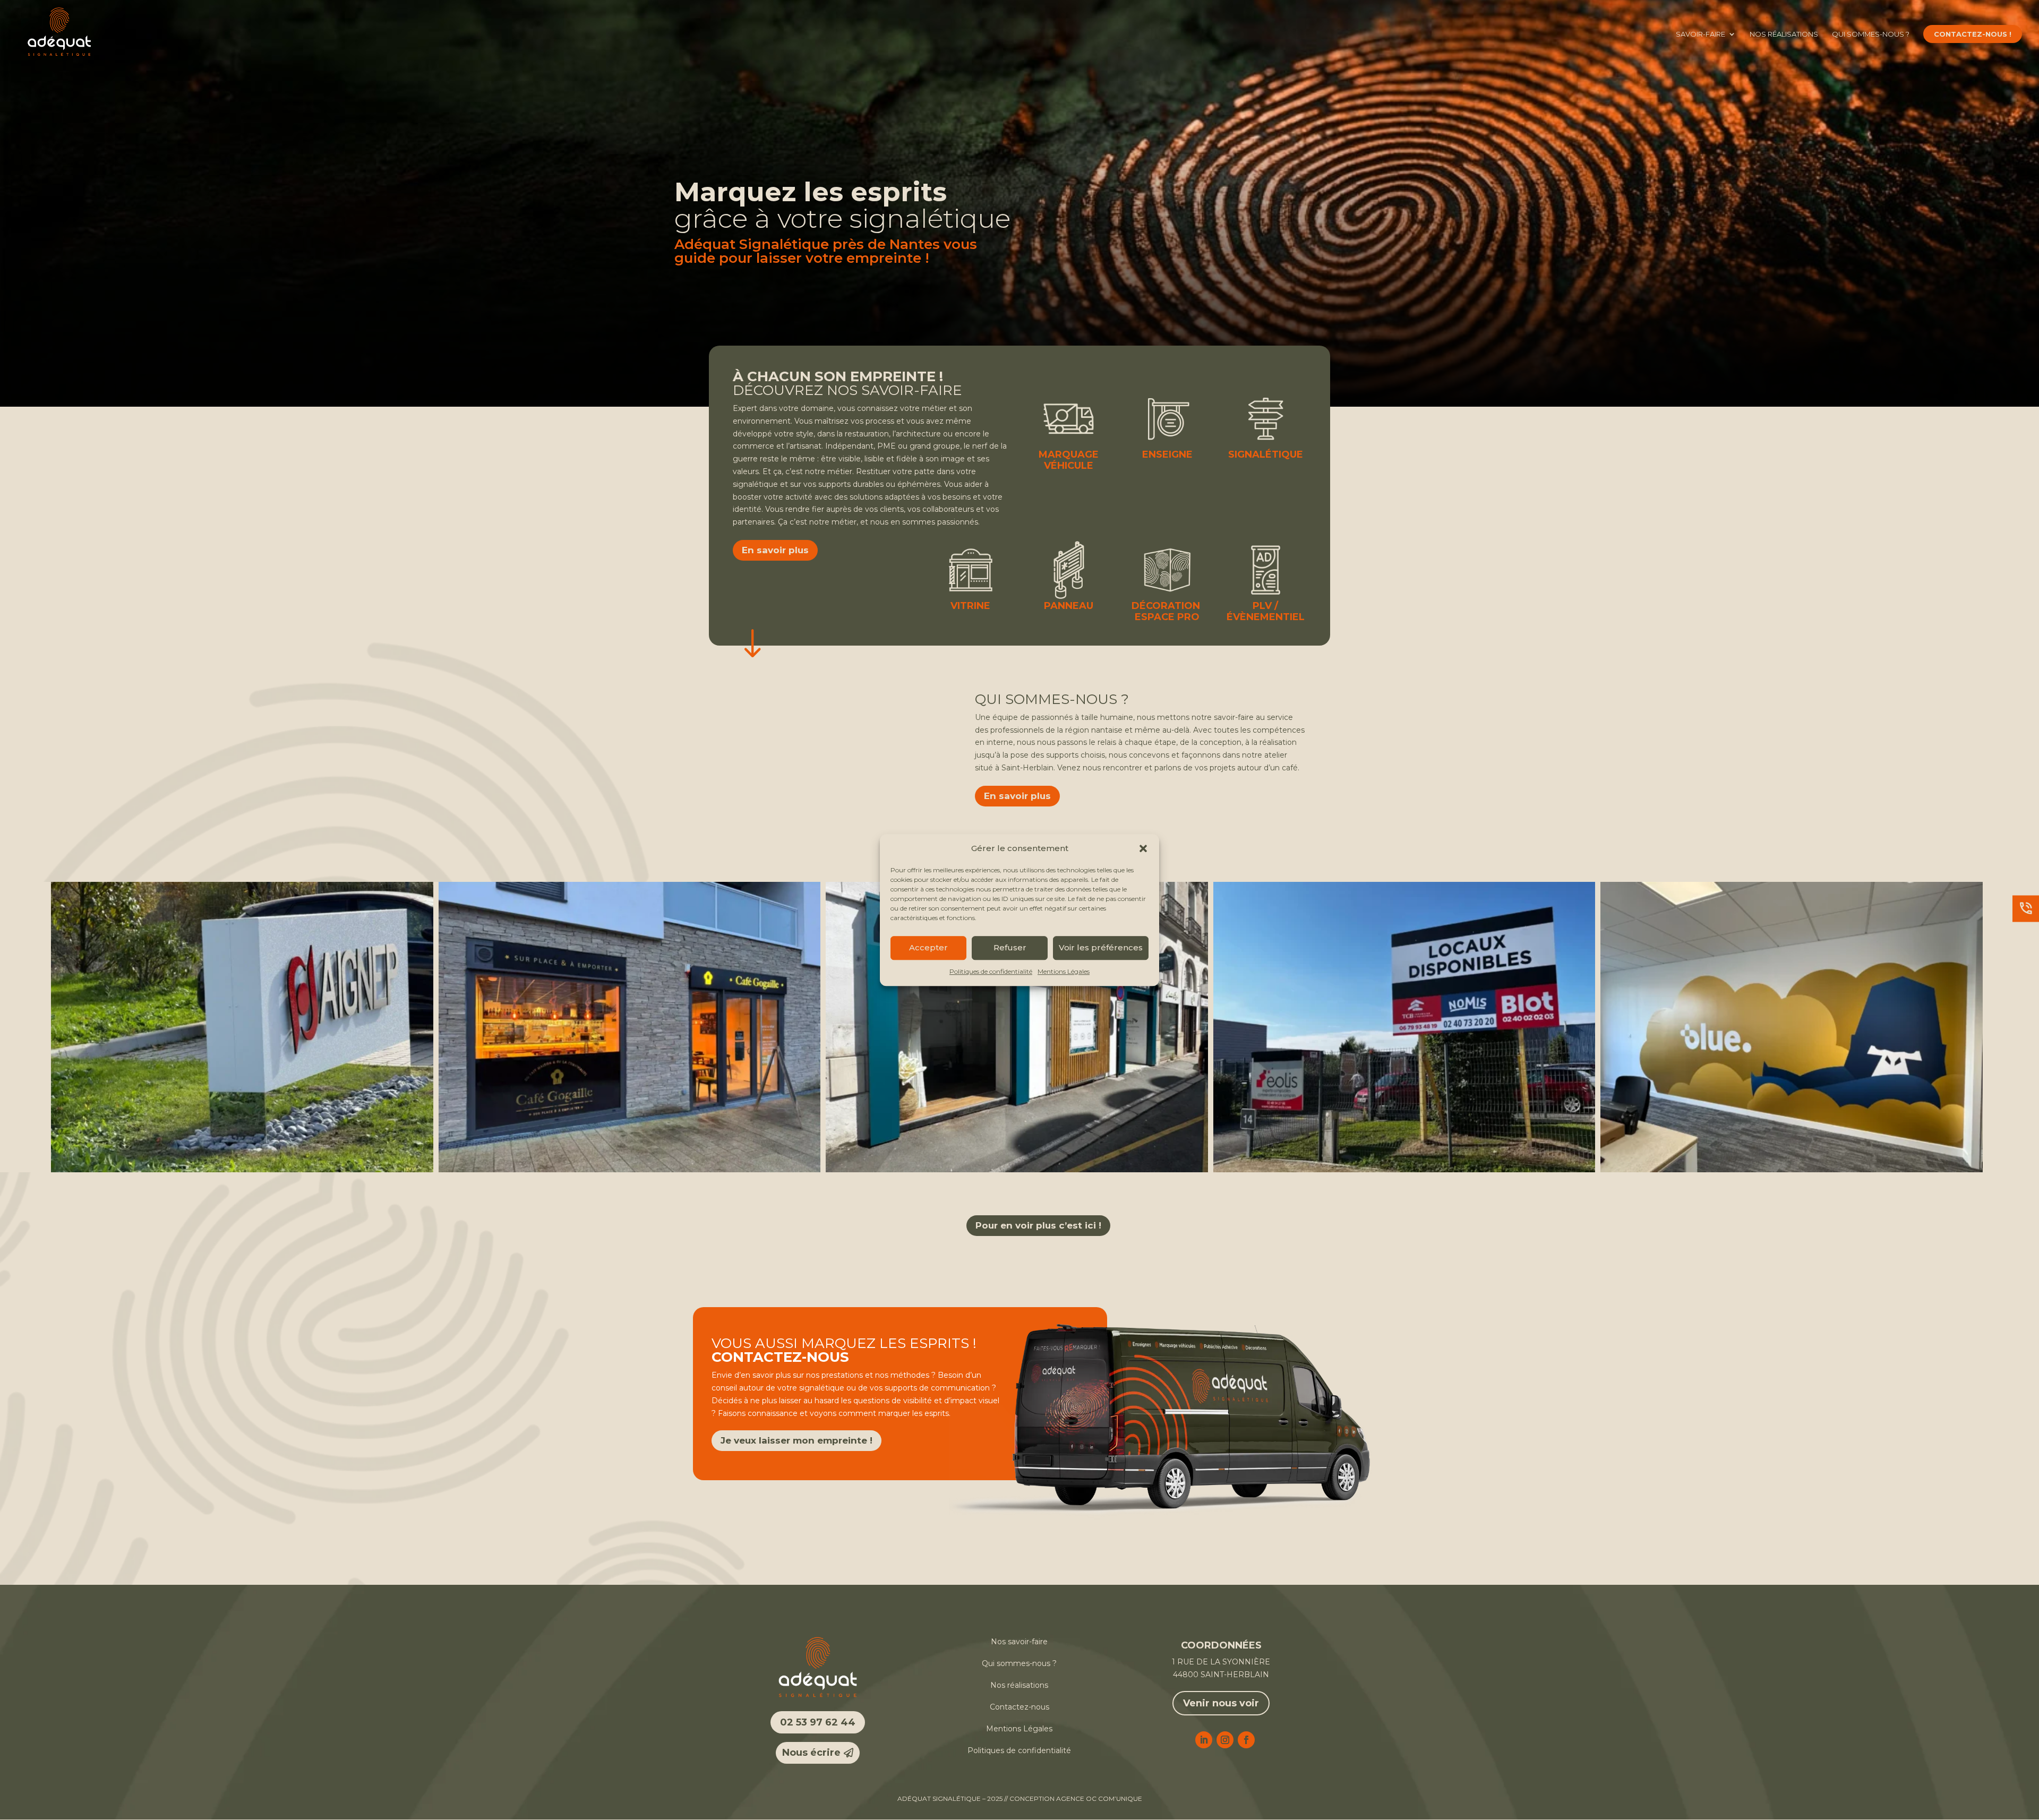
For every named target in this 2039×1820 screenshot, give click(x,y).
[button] (1143, 848)
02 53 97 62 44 (818, 1722)
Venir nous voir (1221, 1703)
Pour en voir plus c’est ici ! (1038, 1225)
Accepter (928, 948)
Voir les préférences (1101, 948)
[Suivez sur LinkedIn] (1204, 1740)
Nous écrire (811, 1753)
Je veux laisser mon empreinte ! (796, 1440)
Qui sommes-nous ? (1871, 34)
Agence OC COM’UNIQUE (1099, 1798)
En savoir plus (775, 550)
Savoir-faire (1700, 34)
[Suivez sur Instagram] (1225, 1740)
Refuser (1010, 948)
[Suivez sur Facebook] (1246, 1740)
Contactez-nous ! (1973, 34)
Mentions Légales (1064, 971)
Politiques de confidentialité (991, 971)
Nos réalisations (1784, 34)
